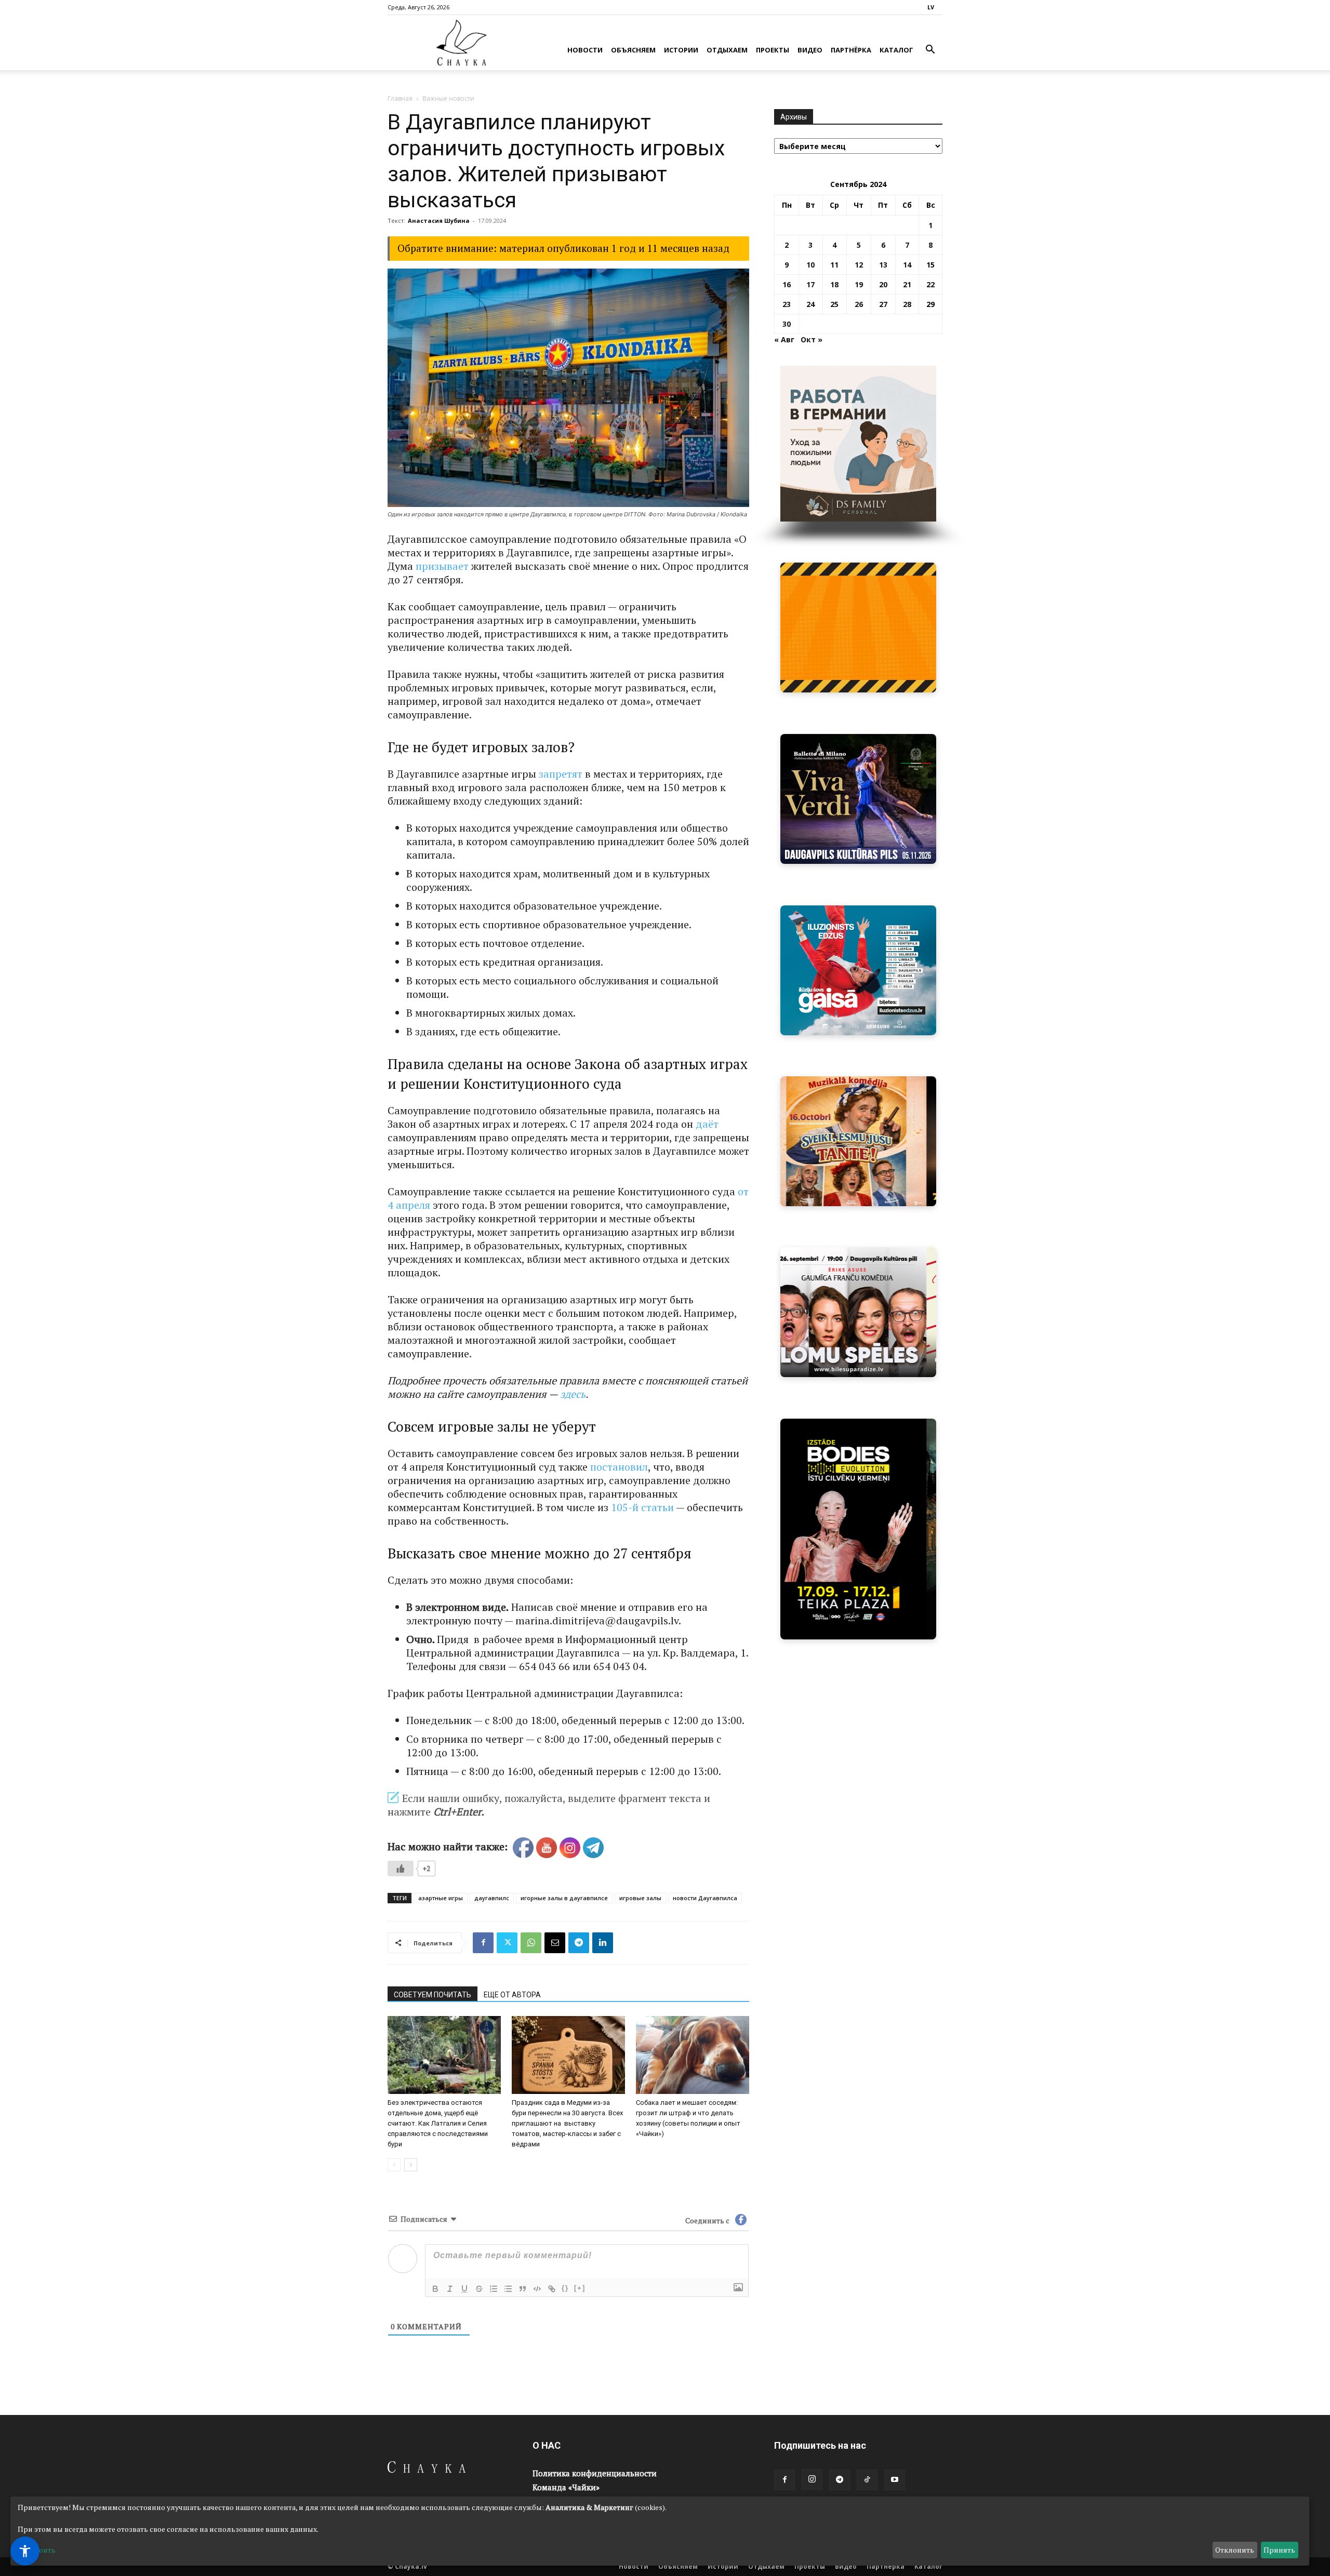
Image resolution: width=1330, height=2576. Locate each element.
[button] (930, 51)
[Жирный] (435, 2289)
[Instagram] (812, 2479)
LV (931, 7)
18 (834, 284)
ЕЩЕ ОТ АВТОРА (512, 1995)
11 (834, 265)
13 (883, 265)
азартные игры (441, 1898)
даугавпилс (492, 1898)
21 (907, 284)
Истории (681, 50)
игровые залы (640, 1898)
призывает (442, 566)
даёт (707, 1124)
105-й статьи (642, 1507)
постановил (619, 1467)
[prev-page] (394, 2165)
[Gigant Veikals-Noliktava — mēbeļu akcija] (858, 628)
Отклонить (1235, 2550)
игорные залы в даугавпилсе (564, 1898)
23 (787, 304)
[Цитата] (523, 2289)
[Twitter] (507, 1943)
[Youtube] (895, 2480)
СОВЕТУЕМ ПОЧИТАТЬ (433, 1995)
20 (883, 284)
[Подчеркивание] (464, 2289)
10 (810, 265)
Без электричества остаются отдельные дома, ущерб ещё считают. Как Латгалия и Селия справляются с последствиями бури (438, 2123)
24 (810, 304)
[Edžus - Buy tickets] (858, 970)
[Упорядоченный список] (494, 2289)
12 (859, 265)
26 (859, 304)
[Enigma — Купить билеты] (858, 1141)
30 (787, 324)
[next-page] (411, 2165)
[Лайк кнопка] (401, 1868)
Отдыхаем (727, 50)
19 (859, 284)
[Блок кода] (537, 2289)
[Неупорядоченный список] (508, 2289)
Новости (585, 50)
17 (810, 284)
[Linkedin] (603, 1943)
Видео (810, 50)
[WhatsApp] (531, 1943)
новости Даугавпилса (705, 1898)
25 (834, 304)
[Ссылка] (552, 2289)
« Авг (784, 339)
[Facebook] (483, 1943)
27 (883, 304)
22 (930, 284)
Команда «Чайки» (566, 2487)
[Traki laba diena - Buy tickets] (858, 1312)
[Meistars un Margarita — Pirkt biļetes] (858, 1529)
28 (907, 304)
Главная (400, 98)
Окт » (812, 339)
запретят (561, 774)
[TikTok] (867, 2480)
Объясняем (633, 50)
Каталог (896, 50)
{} (565, 2288)
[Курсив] (450, 2289)
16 (787, 284)
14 (907, 265)
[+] (580, 2288)
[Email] (555, 1943)
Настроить (37, 2550)
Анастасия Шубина (439, 221)
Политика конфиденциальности (595, 2473)
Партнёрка (851, 50)
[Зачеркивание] (479, 2289)
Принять (1279, 2550)
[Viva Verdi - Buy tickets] (858, 799)
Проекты (773, 50)
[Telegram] (579, 1943)
